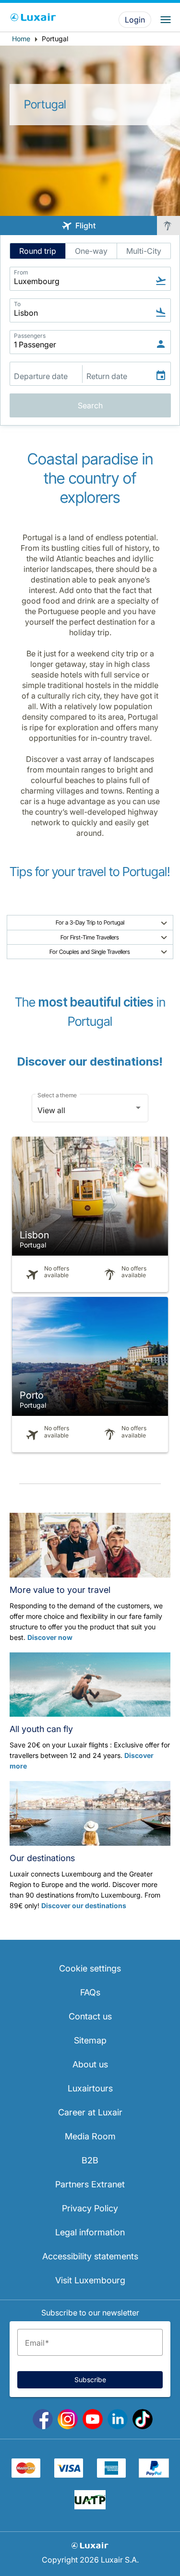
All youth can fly (41, 1729)
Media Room (90, 2136)
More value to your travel (60, 1590)
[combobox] (90, 1110)
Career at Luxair (90, 2112)
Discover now (50, 1637)
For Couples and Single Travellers (90, 952)
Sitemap (90, 2040)
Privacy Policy (90, 2208)
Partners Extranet (90, 2184)
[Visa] (69, 2475)
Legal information (90, 2232)
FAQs (90, 1992)
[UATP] (90, 2506)
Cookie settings (90, 1968)
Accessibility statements (90, 2256)
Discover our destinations (84, 1905)
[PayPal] (154, 2475)
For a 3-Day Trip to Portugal (90, 922)
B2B (90, 2160)
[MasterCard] (26, 2475)
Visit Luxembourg (90, 2280)
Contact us (90, 2016)
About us (90, 2064)
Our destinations (42, 1858)
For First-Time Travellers (90, 937)
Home (21, 39)
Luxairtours (90, 2088)
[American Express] (111, 2475)
